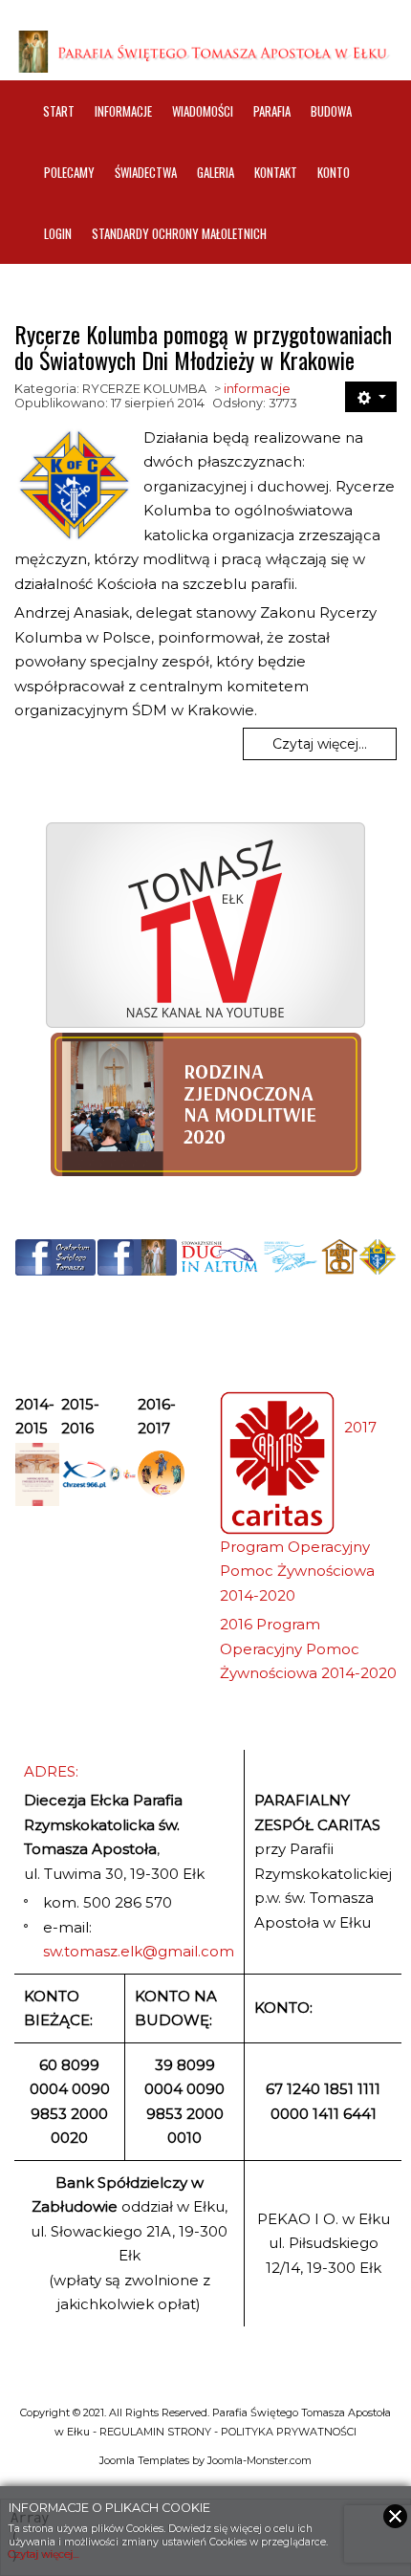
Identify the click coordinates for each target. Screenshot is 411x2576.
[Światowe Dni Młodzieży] (130, 1474)
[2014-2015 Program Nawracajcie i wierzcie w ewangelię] (37, 1475)
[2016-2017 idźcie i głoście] (161, 1474)
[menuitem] (59, 111)
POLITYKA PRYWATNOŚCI (289, 2432)
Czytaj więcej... (320, 744)
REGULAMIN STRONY (155, 2432)
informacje (257, 389)
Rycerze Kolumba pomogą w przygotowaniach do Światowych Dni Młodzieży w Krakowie (203, 346)
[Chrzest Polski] (84, 1474)
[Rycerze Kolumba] (378, 1257)
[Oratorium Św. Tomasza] (55, 1257)
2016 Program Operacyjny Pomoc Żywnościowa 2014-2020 (308, 1648)
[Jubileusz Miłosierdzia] (115, 1474)
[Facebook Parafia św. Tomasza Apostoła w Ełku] (138, 1257)
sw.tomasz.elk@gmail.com (139, 1951)
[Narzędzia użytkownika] (371, 397)
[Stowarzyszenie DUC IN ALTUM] (219, 1257)
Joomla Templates (144, 2460)
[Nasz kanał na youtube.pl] (205, 925)
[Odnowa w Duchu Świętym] (291, 1257)
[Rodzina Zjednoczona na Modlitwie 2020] (205, 1104)
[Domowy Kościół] (339, 1257)
